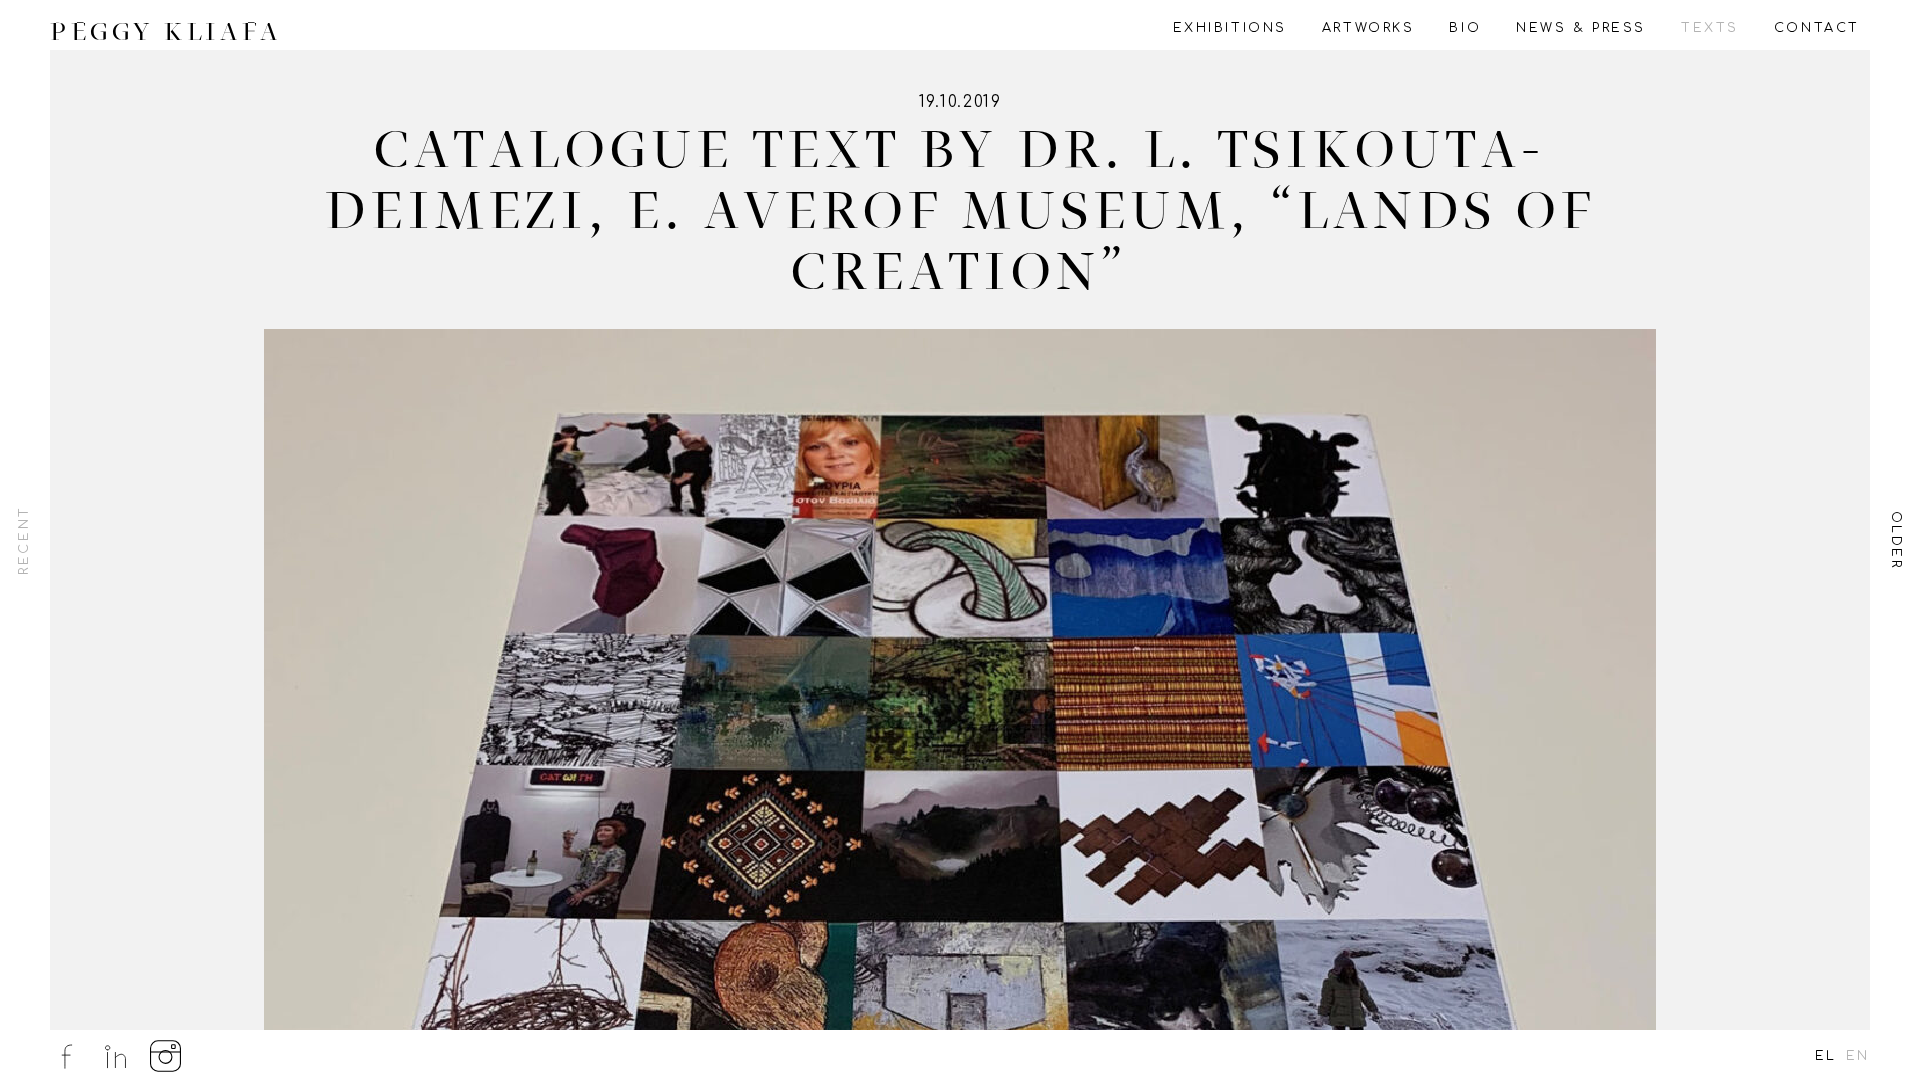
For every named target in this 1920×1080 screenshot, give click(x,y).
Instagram (166, 1056)
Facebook (66, 1056)
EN (1858, 1056)
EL (1826, 1056)
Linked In (116, 1056)
